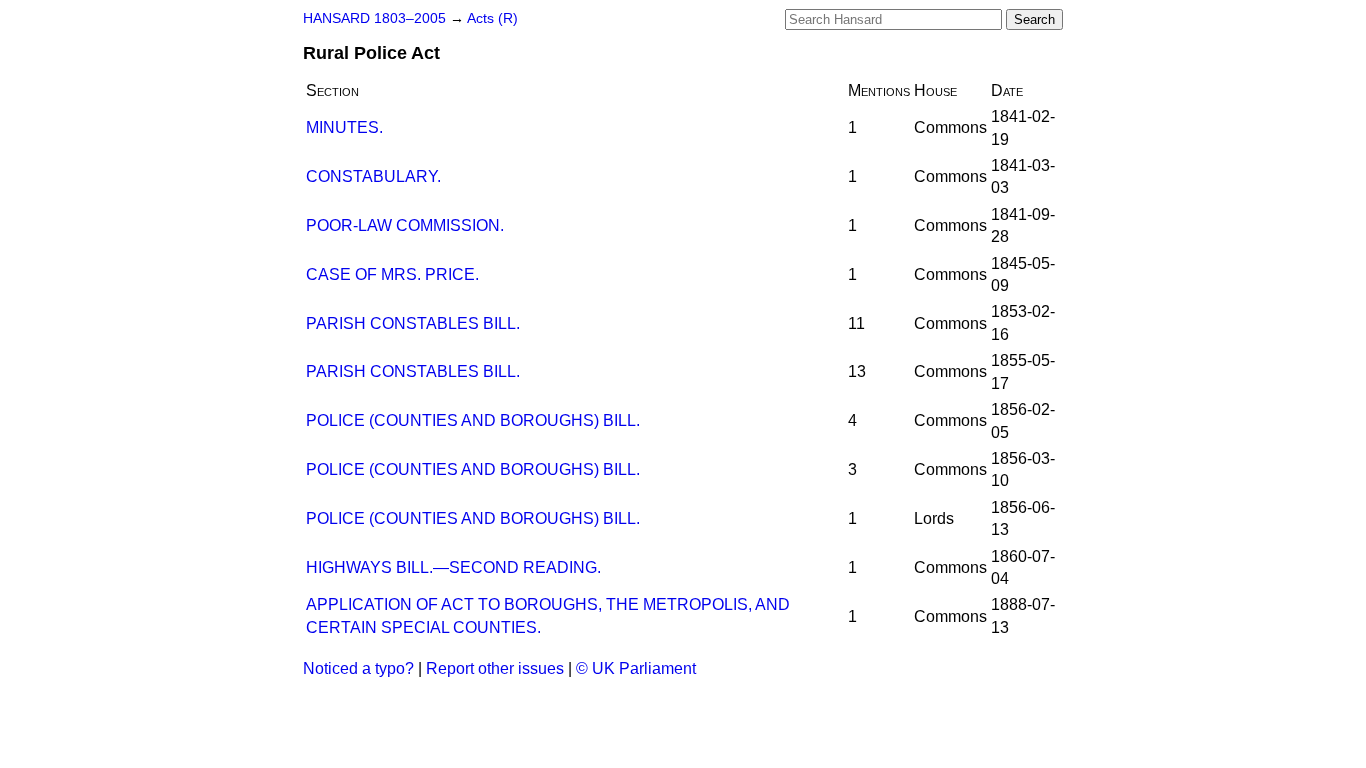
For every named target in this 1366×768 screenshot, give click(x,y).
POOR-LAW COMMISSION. (405, 225)
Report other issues (495, 668)
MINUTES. (344, 127)
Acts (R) (492, 18)
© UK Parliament (636, 668)
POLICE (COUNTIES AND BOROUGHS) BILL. (473, 420)
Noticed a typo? (358, 668)
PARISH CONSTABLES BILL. (413, 323)
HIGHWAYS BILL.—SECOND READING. (453, 567)
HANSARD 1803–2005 (374, 18)
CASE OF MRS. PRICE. (392, 274)
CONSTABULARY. (373, 176)
